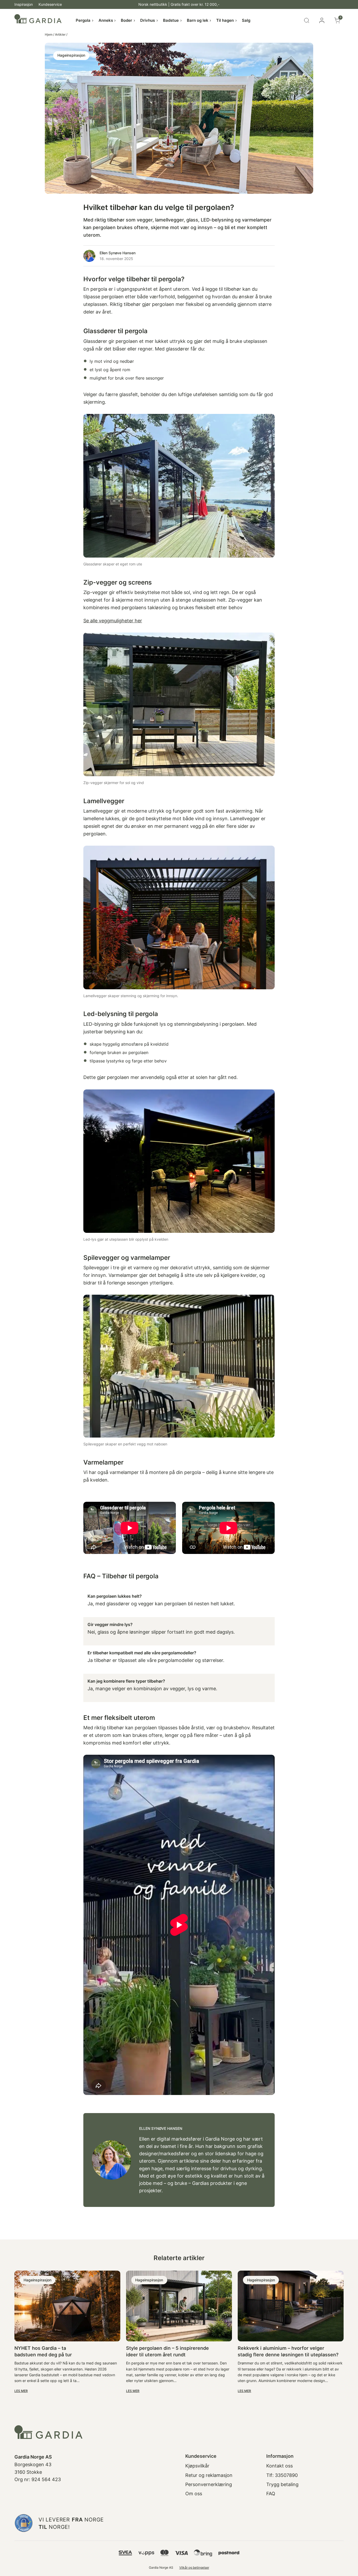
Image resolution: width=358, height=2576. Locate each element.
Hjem (49, 34)
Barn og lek (198, 20)
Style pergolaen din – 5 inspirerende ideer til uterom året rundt (167, 2351)
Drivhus (148, 20)
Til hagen (225, 20)
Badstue (171, 20)
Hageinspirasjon (71, 55)
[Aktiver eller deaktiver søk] (307, 20)
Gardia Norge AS (161, 2567)
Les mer (21, 2391)
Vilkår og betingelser (194, 2567)
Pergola (83, 20)
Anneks (106, 20)
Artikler (60, 34)
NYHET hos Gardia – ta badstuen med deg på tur (43, 2351)
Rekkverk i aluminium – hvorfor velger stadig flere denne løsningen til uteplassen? (288, 2351)
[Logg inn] (322, 20)
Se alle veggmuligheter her (113, 620)
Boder (126, 20)
